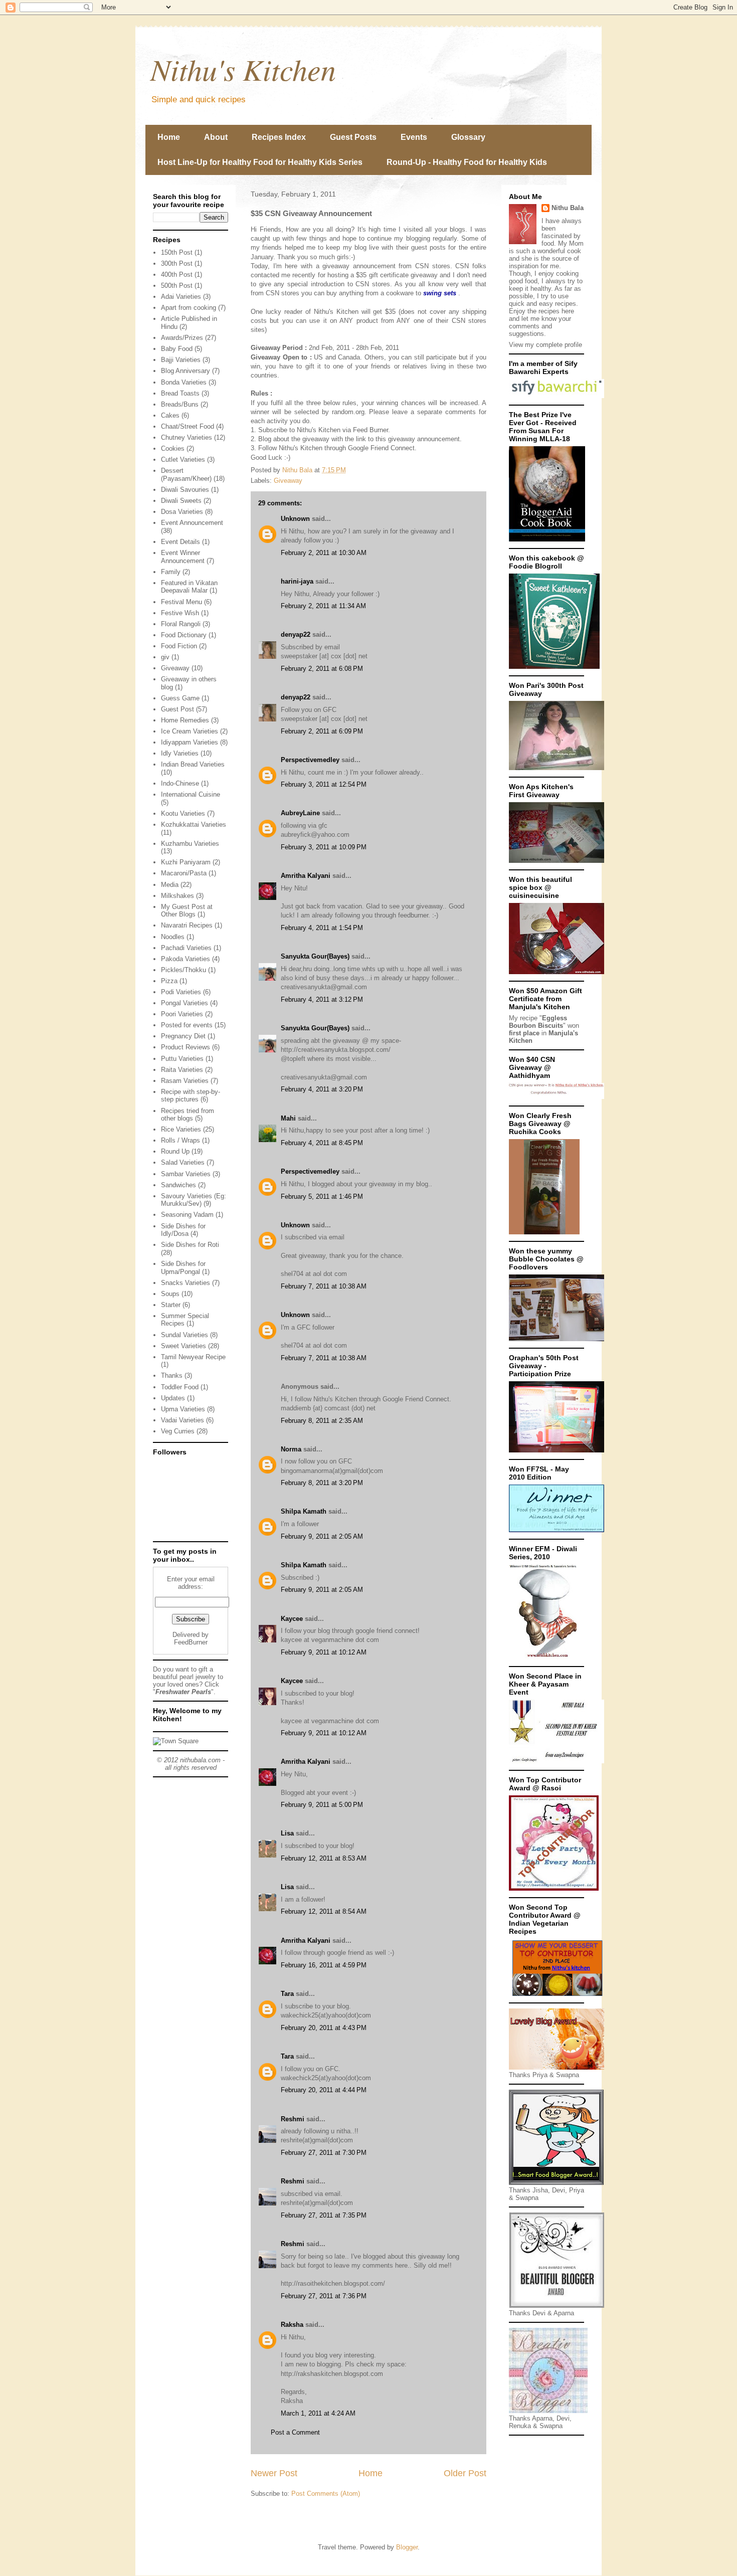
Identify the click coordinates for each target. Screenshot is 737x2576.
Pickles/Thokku (183, 970)
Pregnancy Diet (183, 1036)
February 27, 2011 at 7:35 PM (324, 2215)
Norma (291, 1449)
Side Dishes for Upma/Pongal (183, 1268)
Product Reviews (186, 1047)
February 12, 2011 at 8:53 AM (324, 1858)
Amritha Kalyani (306, 876)
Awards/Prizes (182, 338)
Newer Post (274, 2473)
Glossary (468, 137)
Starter (171, 1305)
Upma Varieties (183, 1409)
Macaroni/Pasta (184, 873)
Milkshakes (177, 896)
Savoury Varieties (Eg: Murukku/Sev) (194, 1200)
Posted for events (187, 1025)
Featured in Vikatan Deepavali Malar (189, 587)
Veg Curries (178, 1431)
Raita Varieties (182, 1070)
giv (165, 657)
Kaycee (292, 1619)
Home (169, 137)
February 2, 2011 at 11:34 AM (323, 606)
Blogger (407, 2547)
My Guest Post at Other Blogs (187, 911)
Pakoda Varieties (186, 959)
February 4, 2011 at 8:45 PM (322, 1143)
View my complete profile (545, 345)
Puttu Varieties (182, 1059)
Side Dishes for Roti (190, 1245)
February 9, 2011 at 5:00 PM (322, 1805)
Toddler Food (180, 1387)
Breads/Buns (180, 404)
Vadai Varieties (182, 1420)
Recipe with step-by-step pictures (191, 1096)
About (216, 137)
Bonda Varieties (184, 382)
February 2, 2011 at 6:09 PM (322, 731)
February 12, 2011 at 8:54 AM (324, 1911)
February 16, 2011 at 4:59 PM (324, 1965)
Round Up (175, 1151)
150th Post (177, 252)
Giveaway (288, 481)
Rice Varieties (181, 1129)
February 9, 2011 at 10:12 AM (324, 1652)
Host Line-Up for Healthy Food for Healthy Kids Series (260, 162)
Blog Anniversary (186, 371)
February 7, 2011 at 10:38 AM (324, 1286)
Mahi (288, 1118)
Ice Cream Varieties (190, 731)
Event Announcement (192, 523)
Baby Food (177, 349)
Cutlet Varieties (183, 459)
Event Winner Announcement (183, 557)
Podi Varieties (181, 992)
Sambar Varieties (186, 1174)
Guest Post (177, 709)
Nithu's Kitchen (243, 69)
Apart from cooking (189, 308)
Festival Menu (181, 602)
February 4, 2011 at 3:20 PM (322, 1089)
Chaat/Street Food (188, 426)
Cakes (170, 415)
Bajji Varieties (181, 360)
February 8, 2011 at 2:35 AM (322, 1421)
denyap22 (296, 634)
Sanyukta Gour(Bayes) (315, 956)
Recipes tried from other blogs (188, 1115)
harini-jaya (297, 581)
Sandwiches (178, 1185)
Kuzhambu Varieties (190, 844)
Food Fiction (179, 646)
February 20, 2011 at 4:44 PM (324, 2090)
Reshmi (293, 2119)
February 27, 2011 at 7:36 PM (324, 2296)
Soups (170, 1294)
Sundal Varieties (185, 1335)
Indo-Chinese (180, 783)
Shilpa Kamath (304, 1511)
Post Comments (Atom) (326, 2494)
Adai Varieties (181, 297)
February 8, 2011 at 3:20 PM (322, 1483)
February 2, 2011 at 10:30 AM (324, 553)
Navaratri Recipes (187, 925)
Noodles (173, 937)
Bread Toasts (180, 393)
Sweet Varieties (183, 1346)
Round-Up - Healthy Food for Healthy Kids (467, 162)
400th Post (177, 274)
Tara (287, 1994)
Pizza (169, 981)
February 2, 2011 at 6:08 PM (322, 669)
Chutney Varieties (187, 437)
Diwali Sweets (181, 501)
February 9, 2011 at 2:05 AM (322, 1536)
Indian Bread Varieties (193, 764)
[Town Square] (176, 1741)
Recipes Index (279, 137)
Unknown (295, 519)
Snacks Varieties (186, 1283)
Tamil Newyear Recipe (193, 1357)
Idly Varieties (180, 753)
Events (414, 137)
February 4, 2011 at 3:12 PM (322, 999)
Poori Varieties (182, 1014)
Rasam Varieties (185, 1081)
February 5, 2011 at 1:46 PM (322, 1197)
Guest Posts (353, 137)
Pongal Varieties (185, 1003)
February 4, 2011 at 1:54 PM (322, 928)
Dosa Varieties (182, 512)
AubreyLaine (300, 813)
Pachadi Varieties (186, 948)
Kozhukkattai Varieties (194, 824)
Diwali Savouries (185, 490)
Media (170, 885)
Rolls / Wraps (180, 1140)
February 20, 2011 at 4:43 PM (324, 2028)
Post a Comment (295, 2432)
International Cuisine (191, 794)
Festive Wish (180, 613)
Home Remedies (185, 720)
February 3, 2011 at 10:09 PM (324, 847)
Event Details (180, 542)
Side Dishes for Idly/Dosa (183, 1230)
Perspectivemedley (310, 760)
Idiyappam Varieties (190, 742)
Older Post (465, 2473)
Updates (173, 1398)
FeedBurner (191, 1642)
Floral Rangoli (181, 624)
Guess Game (180, 698)
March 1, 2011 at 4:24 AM (318, 2413)
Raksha (292, 2325)
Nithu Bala (568, 208)
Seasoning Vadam (187, 1215)
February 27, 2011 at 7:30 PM (324, 2153)
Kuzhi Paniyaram (186, 862)
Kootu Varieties (183, 813)
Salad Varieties (183, 1162)
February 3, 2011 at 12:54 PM (324, 784)
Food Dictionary (184, 635)
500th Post (177, 286)
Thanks (172, 1375)
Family (171, 572)
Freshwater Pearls (183, 1692)
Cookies (173, 448)
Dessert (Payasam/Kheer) (186, 475)
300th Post (177, 263)
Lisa (287, 1833)
